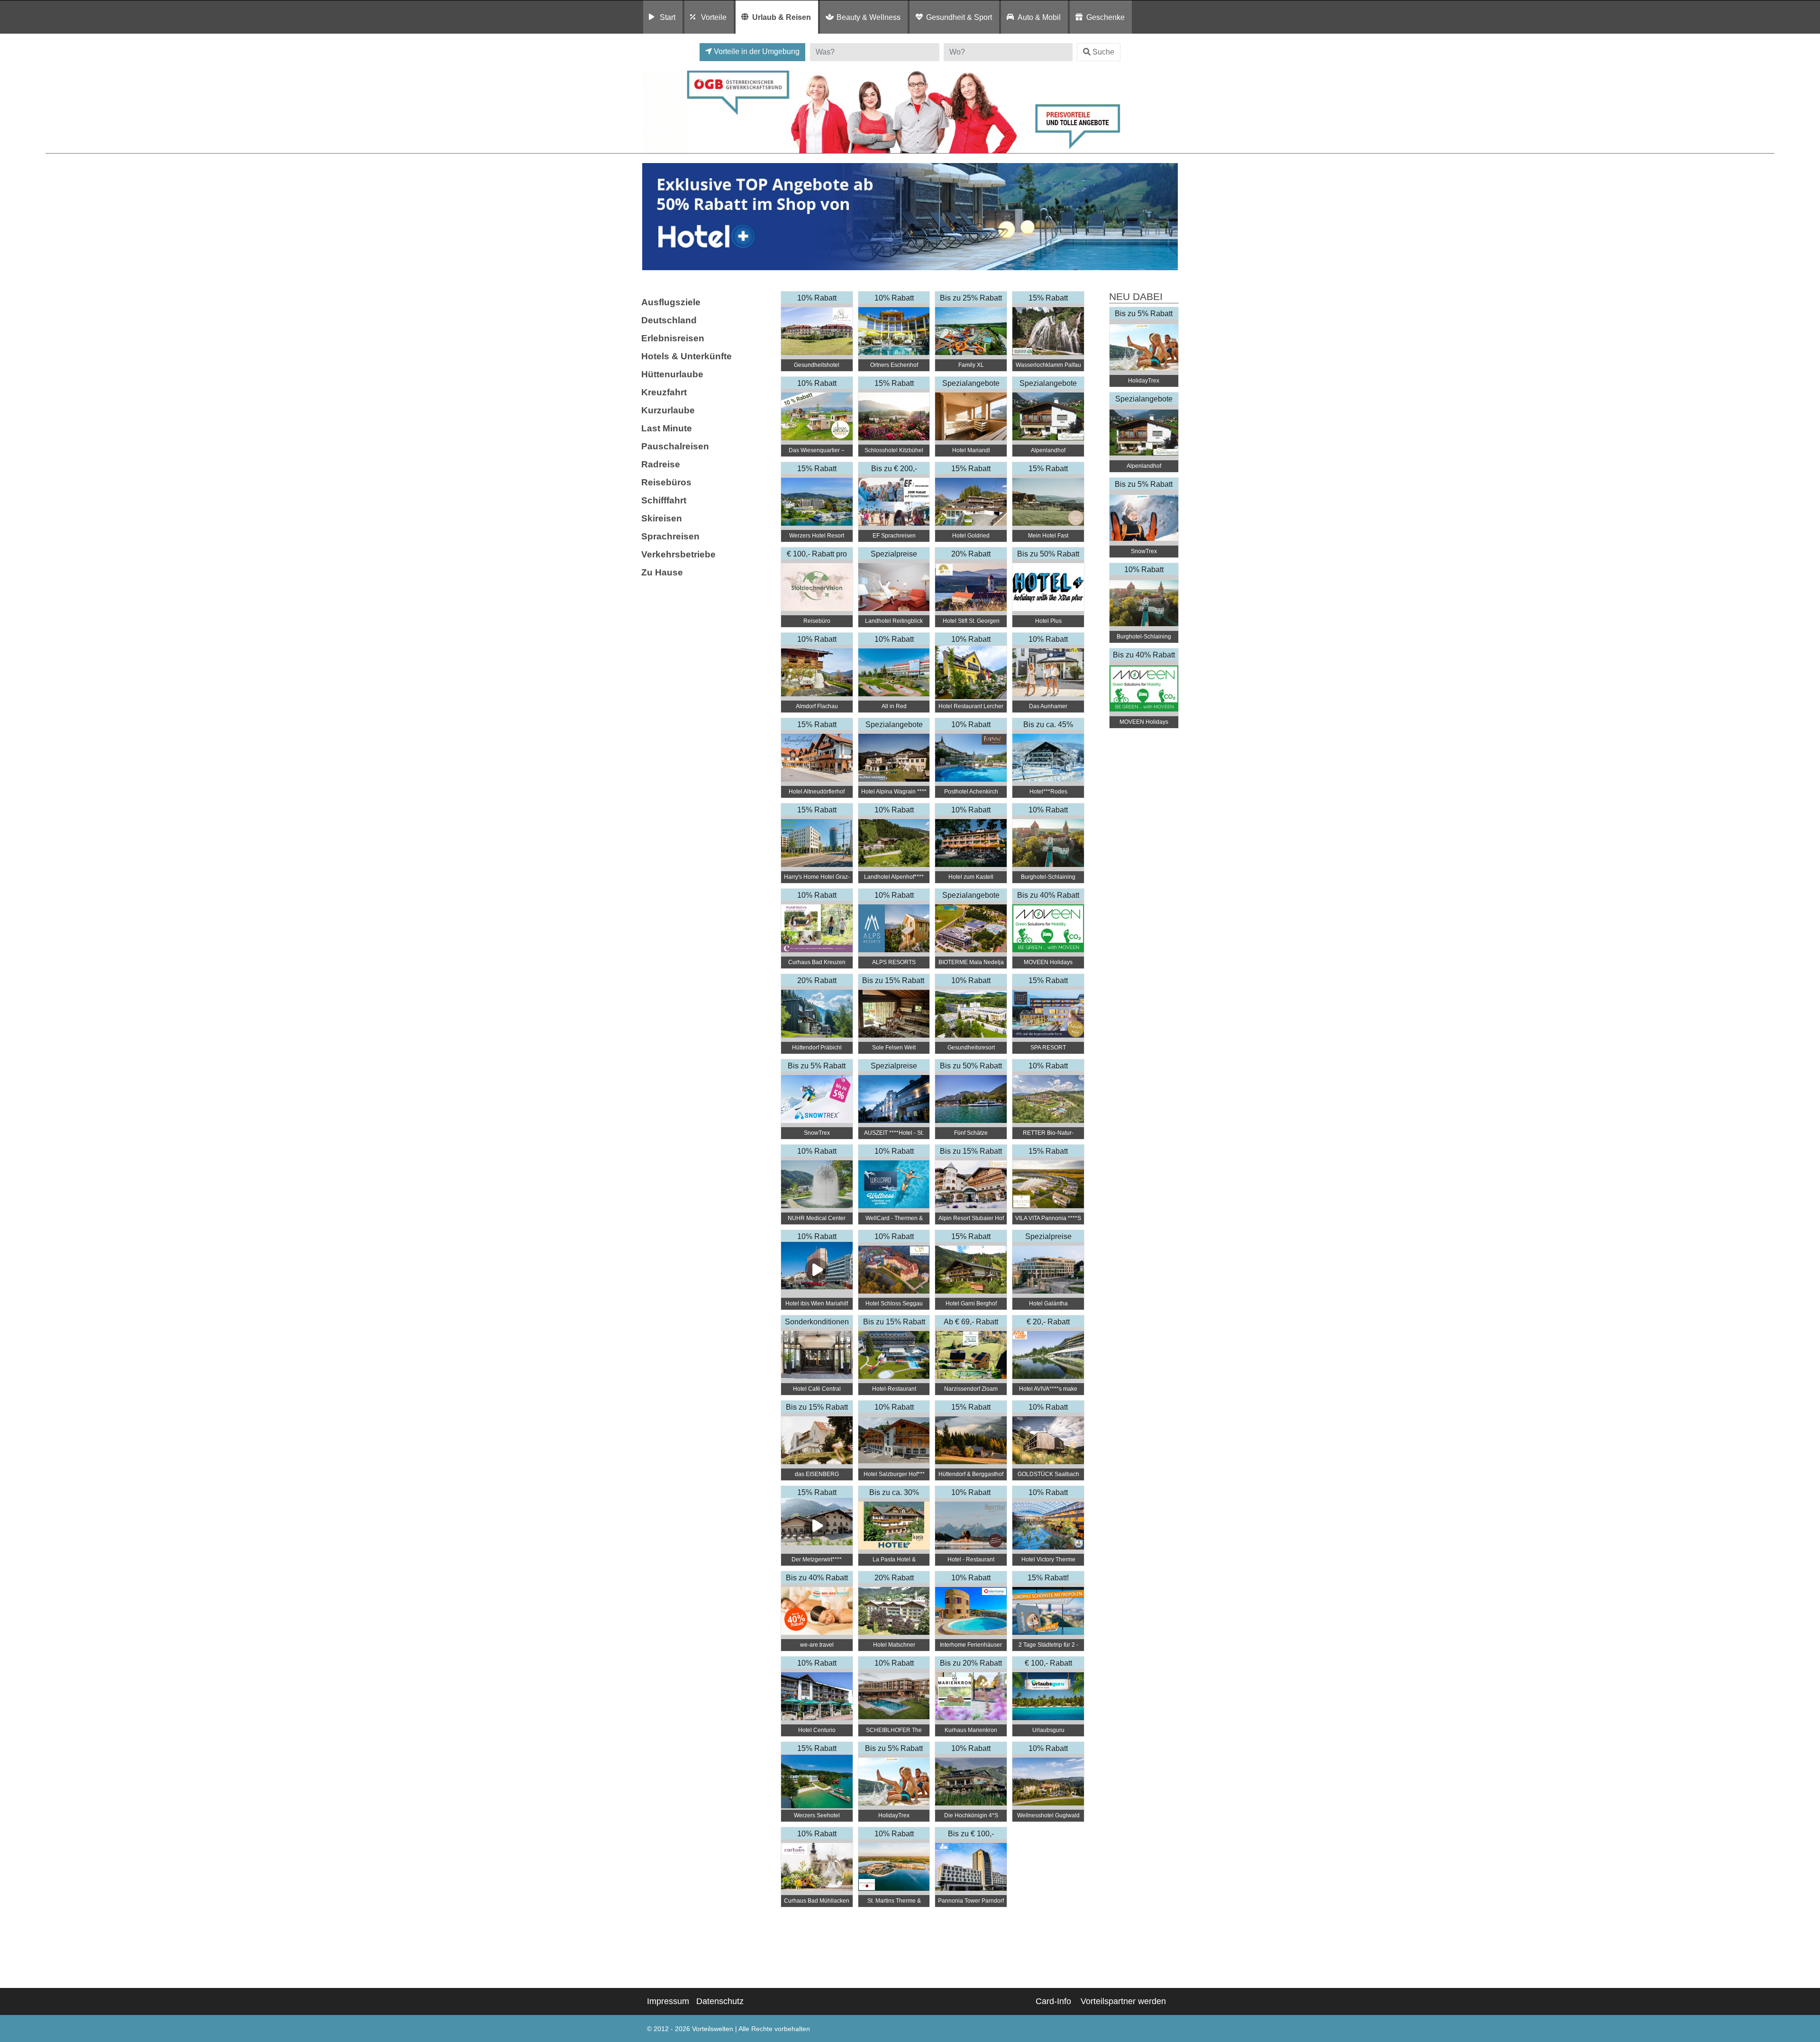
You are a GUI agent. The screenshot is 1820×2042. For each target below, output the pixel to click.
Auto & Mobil (1039, 17)
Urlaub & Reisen (782, 17)
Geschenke (1106, 17)
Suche (1103, 52)
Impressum (668, 2001)
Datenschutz (720, 2001)
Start (668, 17)
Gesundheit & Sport (959, 17)
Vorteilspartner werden (1123, 2001)
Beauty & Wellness (869, 17)
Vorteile (714, 17)
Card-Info (1053, 2001)
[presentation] (651, 217)
